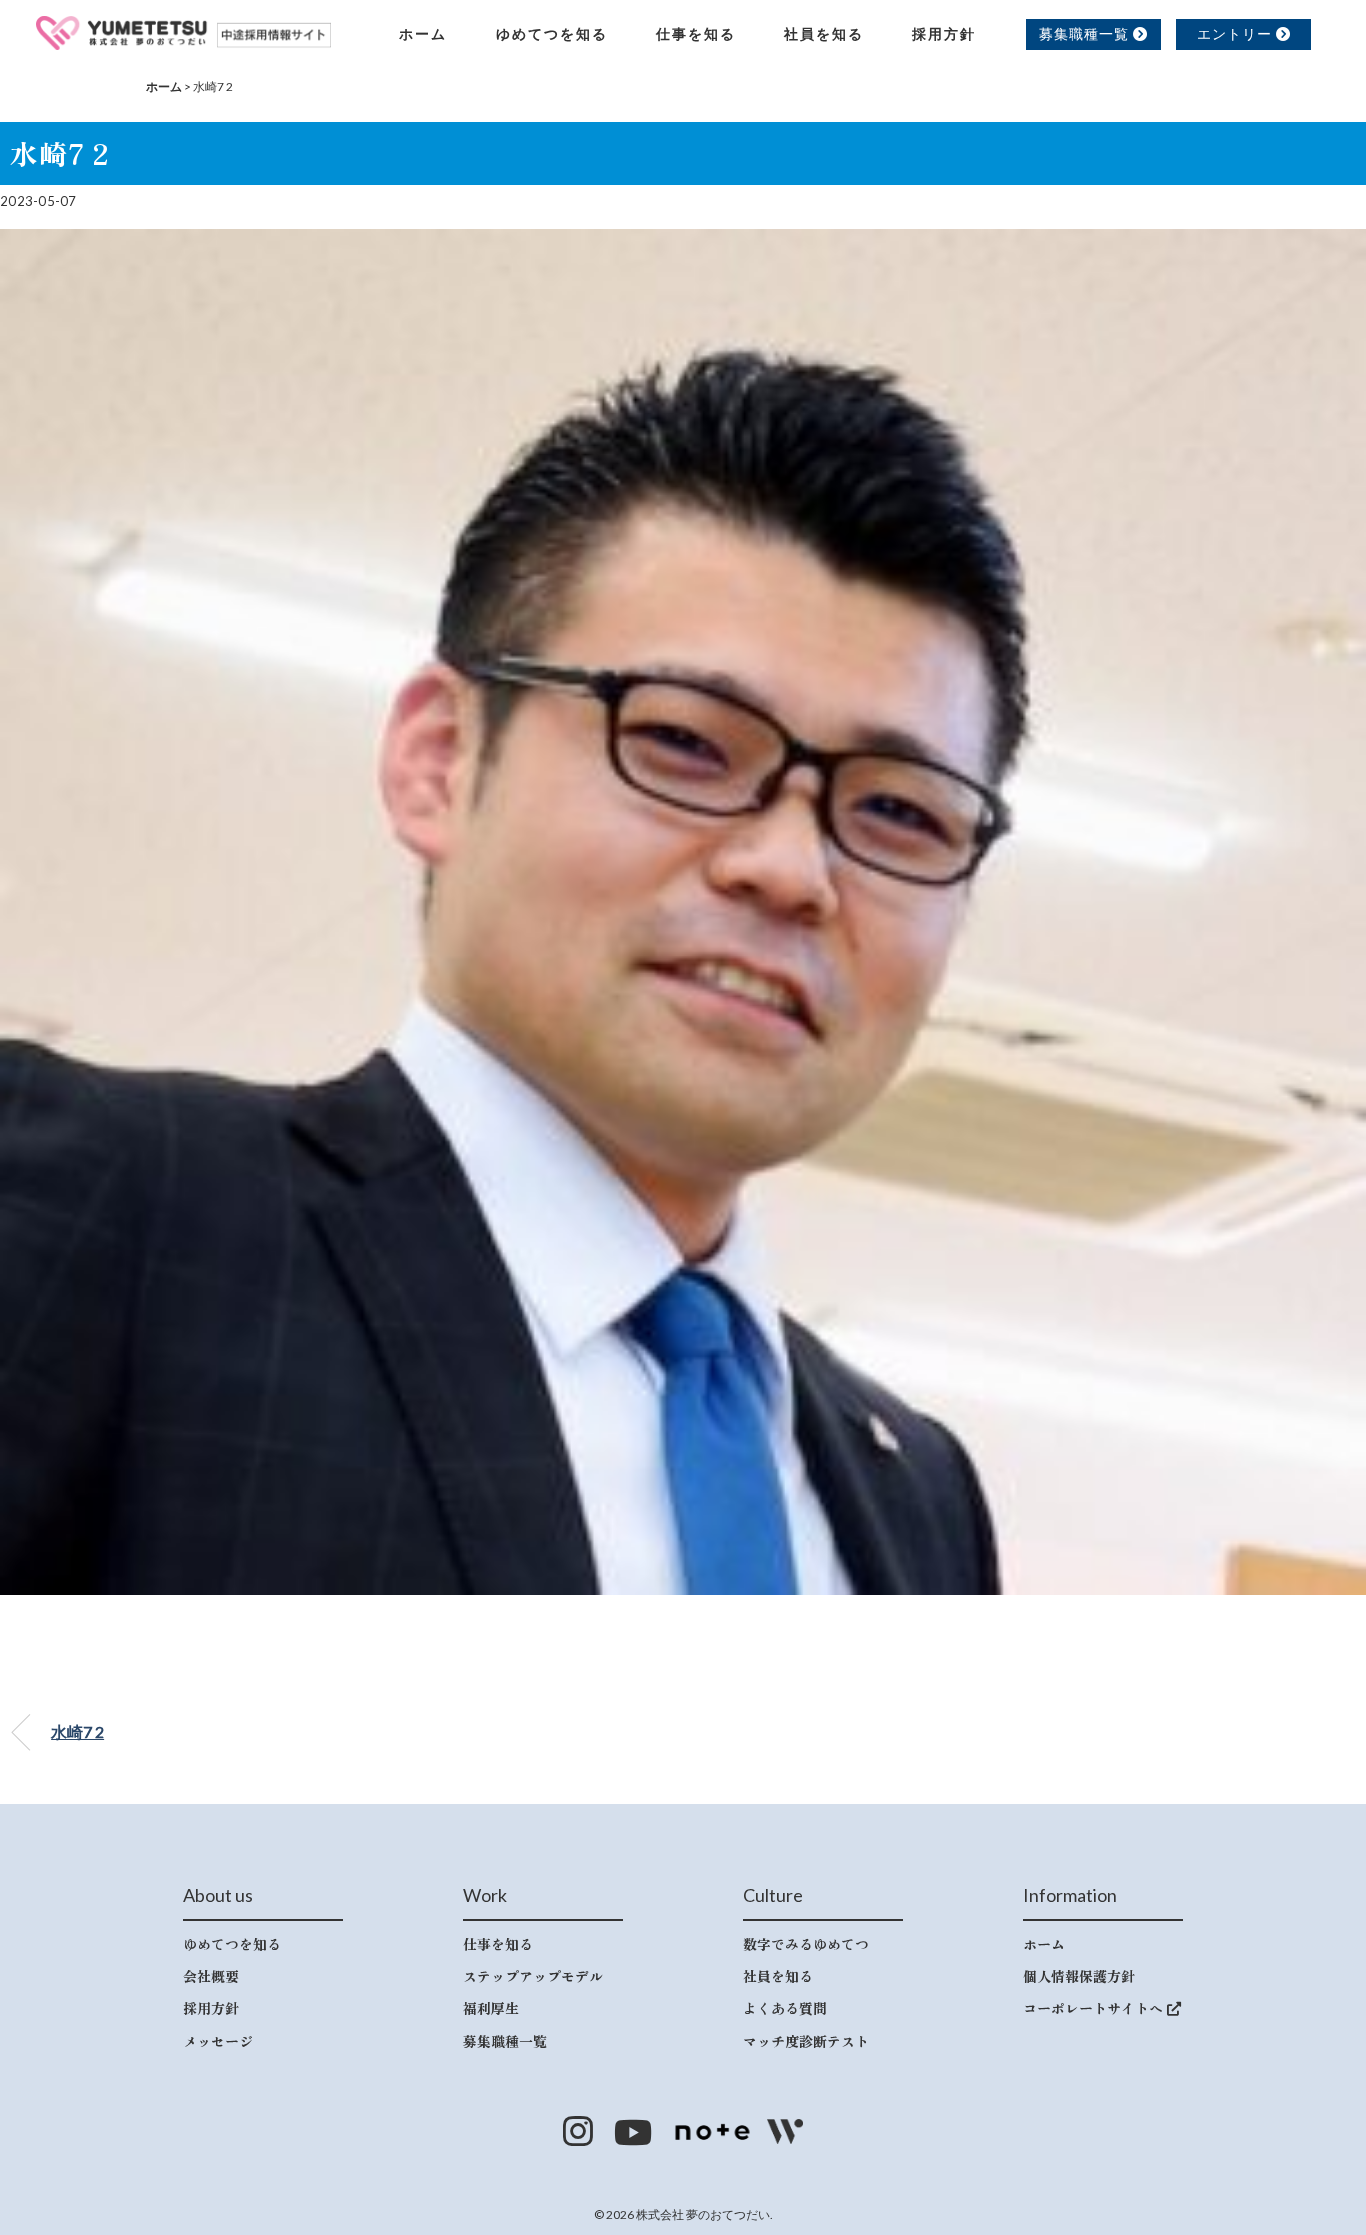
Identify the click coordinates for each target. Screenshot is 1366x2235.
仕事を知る (696, 33)
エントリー (1236, 33)
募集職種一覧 (1086, 33)
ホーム (423, 33)
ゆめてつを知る (552, 33)
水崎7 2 (77, 1731)
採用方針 (944, 33)
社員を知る (824, 33)
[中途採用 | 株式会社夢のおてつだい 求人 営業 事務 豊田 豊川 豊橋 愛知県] (183, 30)
